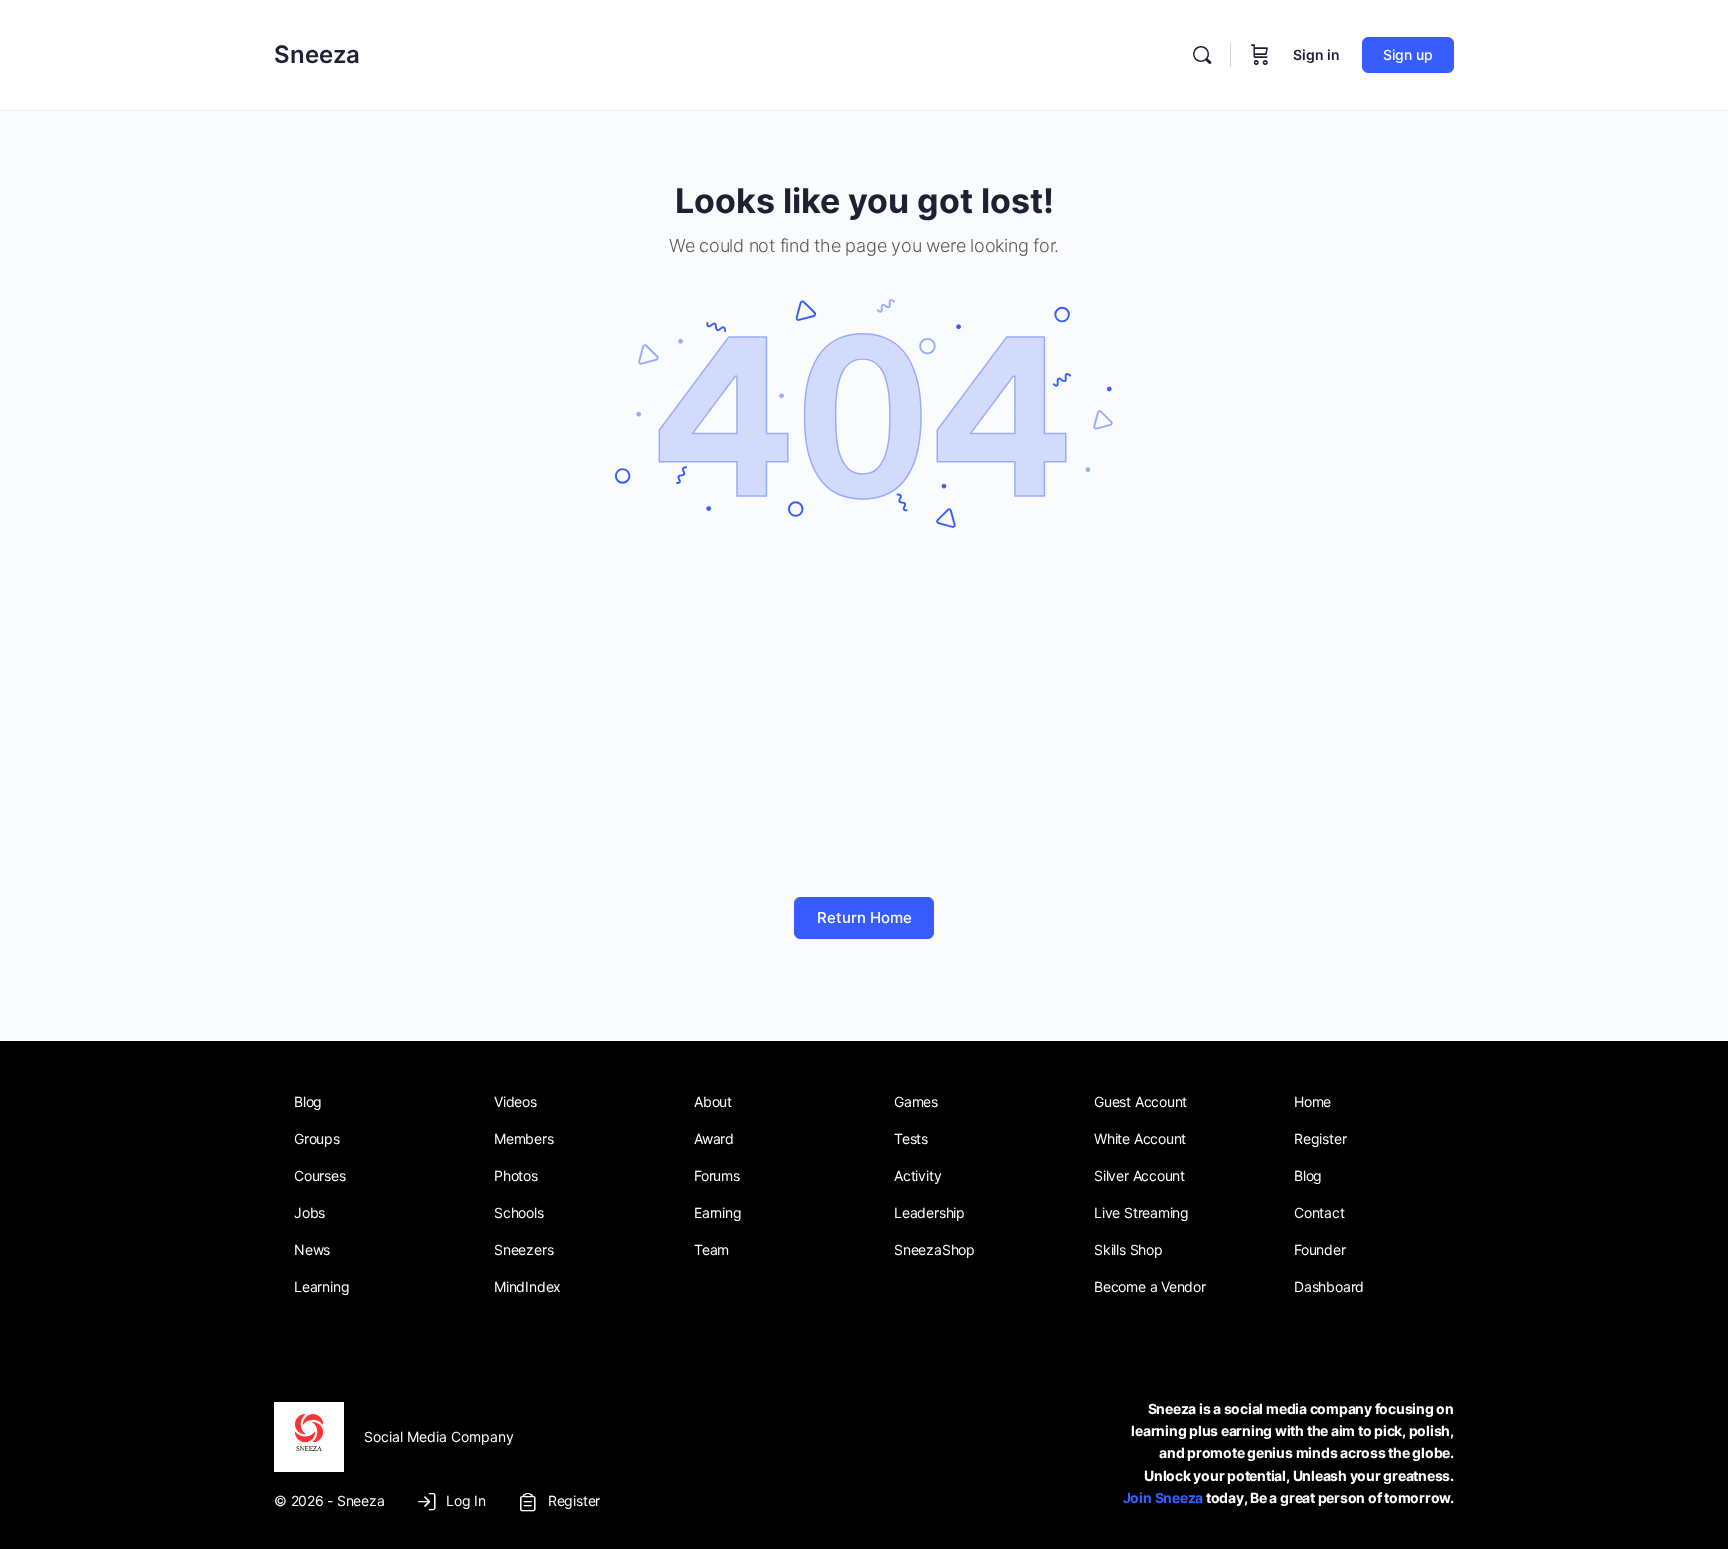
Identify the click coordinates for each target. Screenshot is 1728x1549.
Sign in (1316, 54)
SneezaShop (934, 1249)
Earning (718, 1212)
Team (711, 1249)
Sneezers (523, 1249)
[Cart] (1260, 55)
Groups (317, 1138)
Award (714, 1138)
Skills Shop (1128, 1249)
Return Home (864, 917)
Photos (516, 1175)
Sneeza (317, 54)
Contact (1319, 1212)
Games (916, 1101)
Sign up (1408, 54)
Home (1312, 1101)
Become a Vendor (1150, 1286)
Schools (519, 1212)
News (312, 1249)
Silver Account (1139, 1175)
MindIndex (527, 1286)
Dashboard (1329, 1286)
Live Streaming (1141, 1212)
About (713, 1101)
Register (1320, 1138)
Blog (308, 1101)
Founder (1320, 1249)
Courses (320, 1175)
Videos (515, 1101)
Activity (917, 1175)
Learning (321, 1286)
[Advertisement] (864, 717)
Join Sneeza (1163, 1497)
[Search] (1202, 55)
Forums (717, 1175)
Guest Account (1140, 1101)
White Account (1140, 1138)
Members (524, 1138)
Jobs (309, 1212)
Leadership (929, 1212)
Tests (911, 1138)
